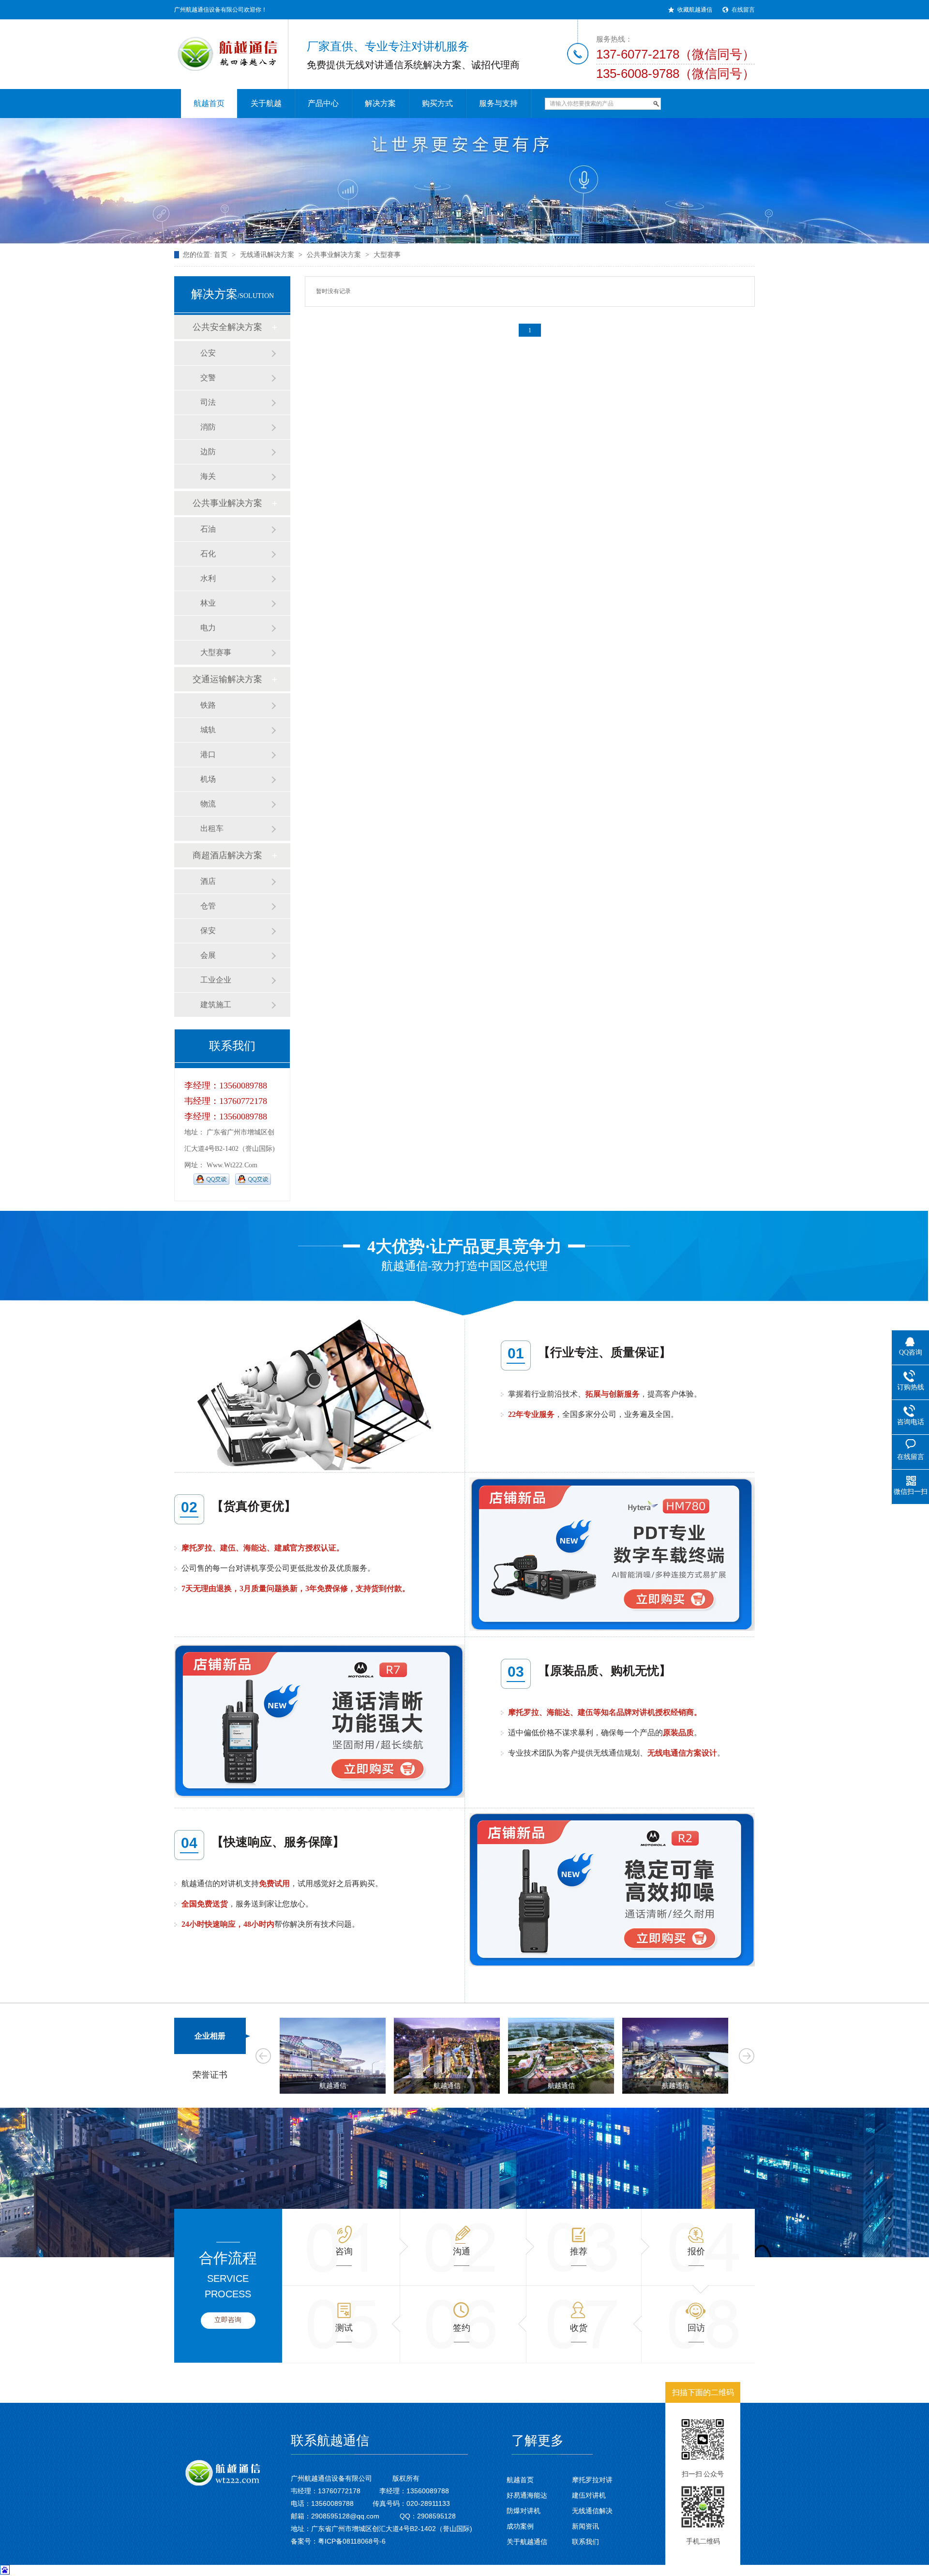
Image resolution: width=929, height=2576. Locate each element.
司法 (208, 402)
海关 (208, 476)
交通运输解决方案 (227, 679)
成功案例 (520, 2526)
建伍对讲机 (589, 2495)
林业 (208, 603)
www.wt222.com (232, 1165)
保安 (208, 931)
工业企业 (216, 980)
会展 (208, 955)
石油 (208, 529)
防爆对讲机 (524, 2511)
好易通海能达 (527, 2495)
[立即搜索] (656, 104)
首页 (221, 255)
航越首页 (520, 2480)
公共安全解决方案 (227, 327)
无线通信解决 (592, 2511)
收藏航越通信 (695, 10)
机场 (208, 779)
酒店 (208, 881)
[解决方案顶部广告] (464, 181)
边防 (208, 452)
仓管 (208, 906)
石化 (208, 554)
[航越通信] (223, 48)
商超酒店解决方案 (227, 855)
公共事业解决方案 (334, 255)
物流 (208, 804)
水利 (208, 578)
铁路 (208, 705)
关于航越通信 (527, 2542)
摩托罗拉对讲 (592, 2480)
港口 (208, 754)
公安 (208, 353)
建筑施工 (216, 1005)
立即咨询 (228, 2320)
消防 (208, 427)
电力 (208, 628)
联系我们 (585, 2542)
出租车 (212, 828)
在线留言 (743, 10)
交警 (208, 378)
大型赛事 (387, 255)
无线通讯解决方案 (267, 255)
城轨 (208, 730)
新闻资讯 (585, 2526)
